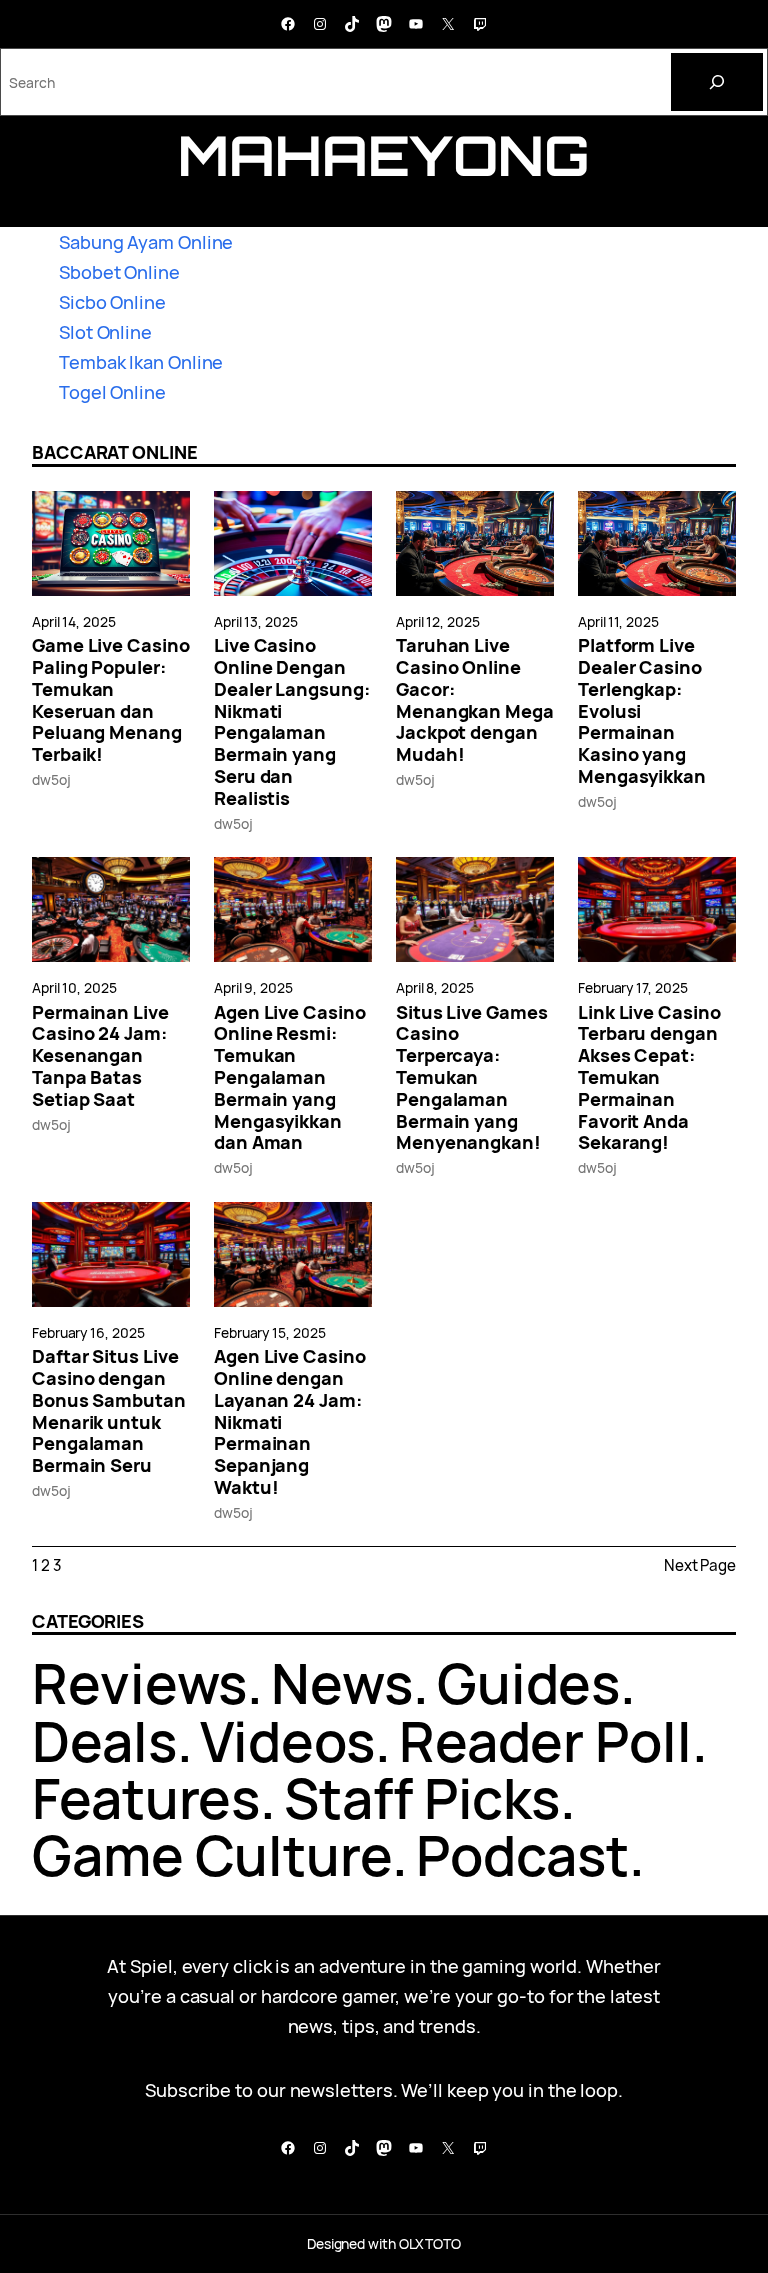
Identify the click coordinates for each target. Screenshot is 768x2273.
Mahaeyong (384, 155)
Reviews (139, 1683)
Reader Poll (545, 1741)
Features (146, 1798)
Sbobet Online (119, 272)
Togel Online (112, 392)
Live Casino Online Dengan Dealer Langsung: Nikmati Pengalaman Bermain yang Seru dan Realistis (292, 722)
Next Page (700, 1565)
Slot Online (105, 332)
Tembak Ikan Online (141, 362)
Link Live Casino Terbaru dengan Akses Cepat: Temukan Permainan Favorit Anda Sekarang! (649, 1078)
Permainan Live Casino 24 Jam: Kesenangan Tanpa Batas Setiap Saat (100, 1056)
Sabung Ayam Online (146, 242)
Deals (104, 1741)
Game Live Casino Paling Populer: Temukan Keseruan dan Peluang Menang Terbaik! (111, 700)
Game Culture (212, 1855)
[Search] (717, 82)
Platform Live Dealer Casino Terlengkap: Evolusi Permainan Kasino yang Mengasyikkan (642, 711)
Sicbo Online (112, 302)
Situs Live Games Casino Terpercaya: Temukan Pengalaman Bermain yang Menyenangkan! (472, 1078)
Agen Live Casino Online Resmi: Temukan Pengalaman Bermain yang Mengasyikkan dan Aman (290, 1078)
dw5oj (51, 779)
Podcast (522, 1855)
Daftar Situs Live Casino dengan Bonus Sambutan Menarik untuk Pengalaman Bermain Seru (109, 1411)
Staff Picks (422, 1798)
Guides (528, 1683)
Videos (287, 1741)
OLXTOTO (430, 2243)
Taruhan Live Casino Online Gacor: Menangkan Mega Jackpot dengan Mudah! (475, 700)
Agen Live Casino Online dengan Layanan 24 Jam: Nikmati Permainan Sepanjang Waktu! (290, 1422)
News (342, 1683)
